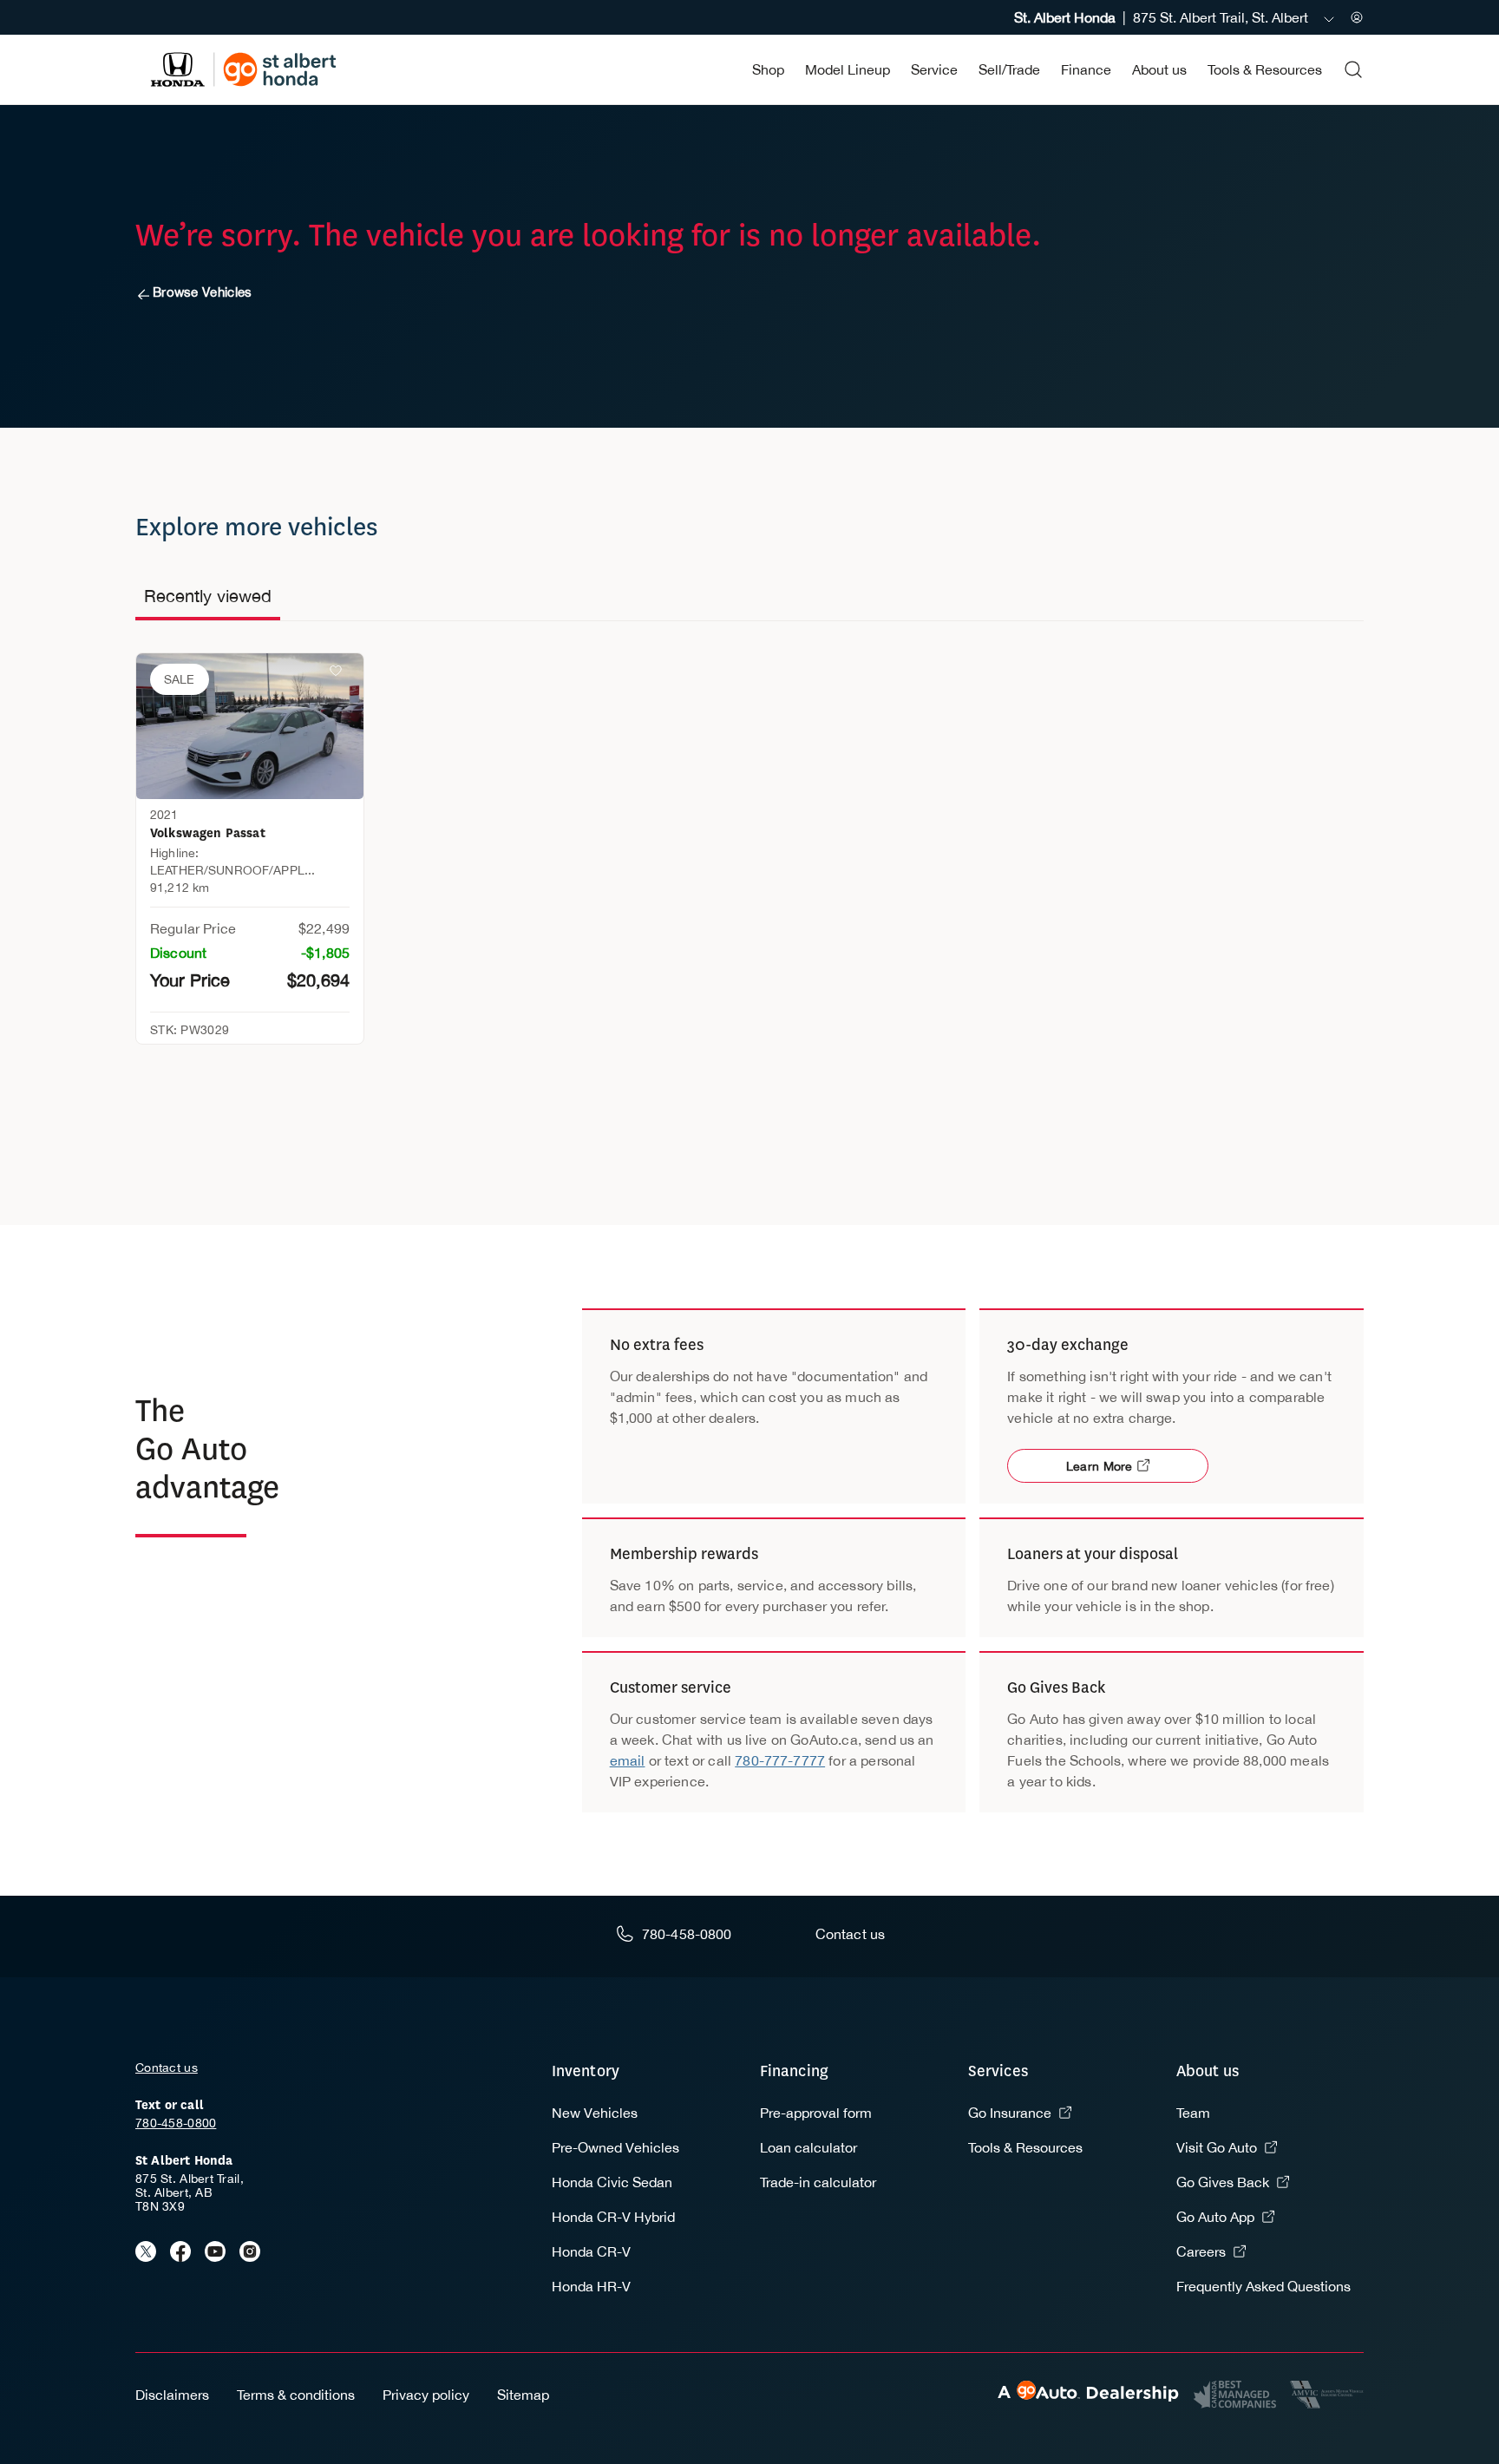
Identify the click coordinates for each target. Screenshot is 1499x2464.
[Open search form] (1353, 69)
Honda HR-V (591, 2286)
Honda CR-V (591, 2251)
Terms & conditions (296, 2395)
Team (1193, 2113)
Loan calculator (808, 2147)
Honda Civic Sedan (612, 2182)
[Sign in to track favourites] (339, 674)
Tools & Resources (1265, 69)
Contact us (167, 2068)
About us (1159, 69)
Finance (1086, 69)
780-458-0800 (176, 2123)
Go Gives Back (1223, 2182)
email (628, 1760)
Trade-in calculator (818, 2182)
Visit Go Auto (1217, 2147)
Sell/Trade (1009, 69)
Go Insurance (1010, 2113)
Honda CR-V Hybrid (613, 2217)
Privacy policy (426, 2395)
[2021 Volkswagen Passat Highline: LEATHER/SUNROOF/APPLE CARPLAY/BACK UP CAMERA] (250, 726)
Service (934, 69)
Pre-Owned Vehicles (615, 2147)
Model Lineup (848, 69)
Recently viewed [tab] (208, 596)
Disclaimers (172, 2395)
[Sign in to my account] (1357, 17)
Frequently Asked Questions (1263, 2286)
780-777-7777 (780, 1760)
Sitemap (523, 2395)
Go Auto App (1215, 2217)
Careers (1201, 2251)
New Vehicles (595, 2113)
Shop (768, 69)
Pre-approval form (816, 2113)
